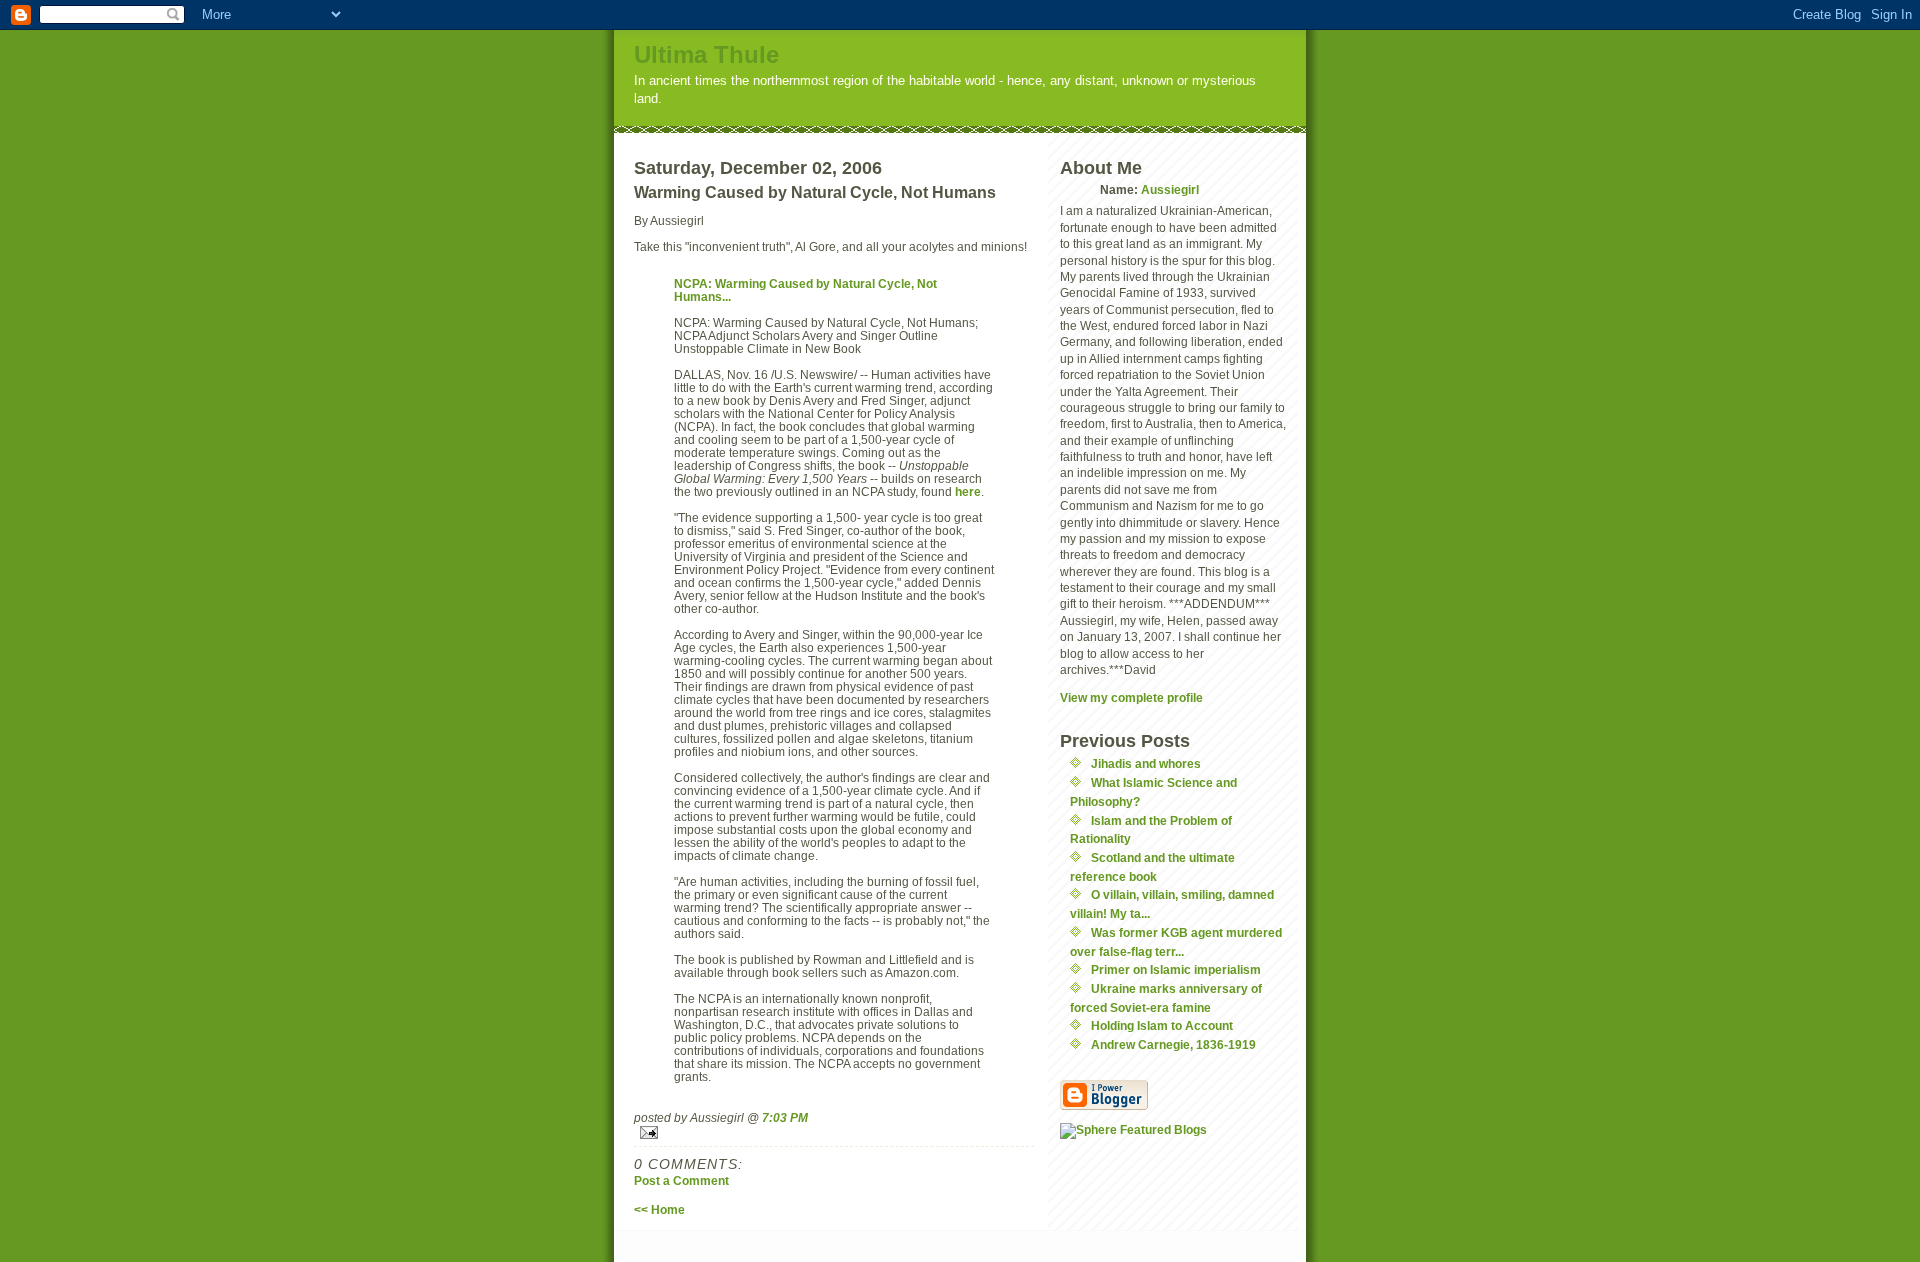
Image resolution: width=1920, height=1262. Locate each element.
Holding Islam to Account (1162, 1025)
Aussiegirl (1170, 189)
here (968, 491)
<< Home (659, 1209)
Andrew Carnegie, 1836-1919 (1173, 1044)
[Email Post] (834, 1132)
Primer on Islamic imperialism (1176, 969)
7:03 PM (785, 1117)
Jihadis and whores (1146, 763)
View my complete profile (1131, 697)
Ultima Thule (706, 54)
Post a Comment (681, 1180)
